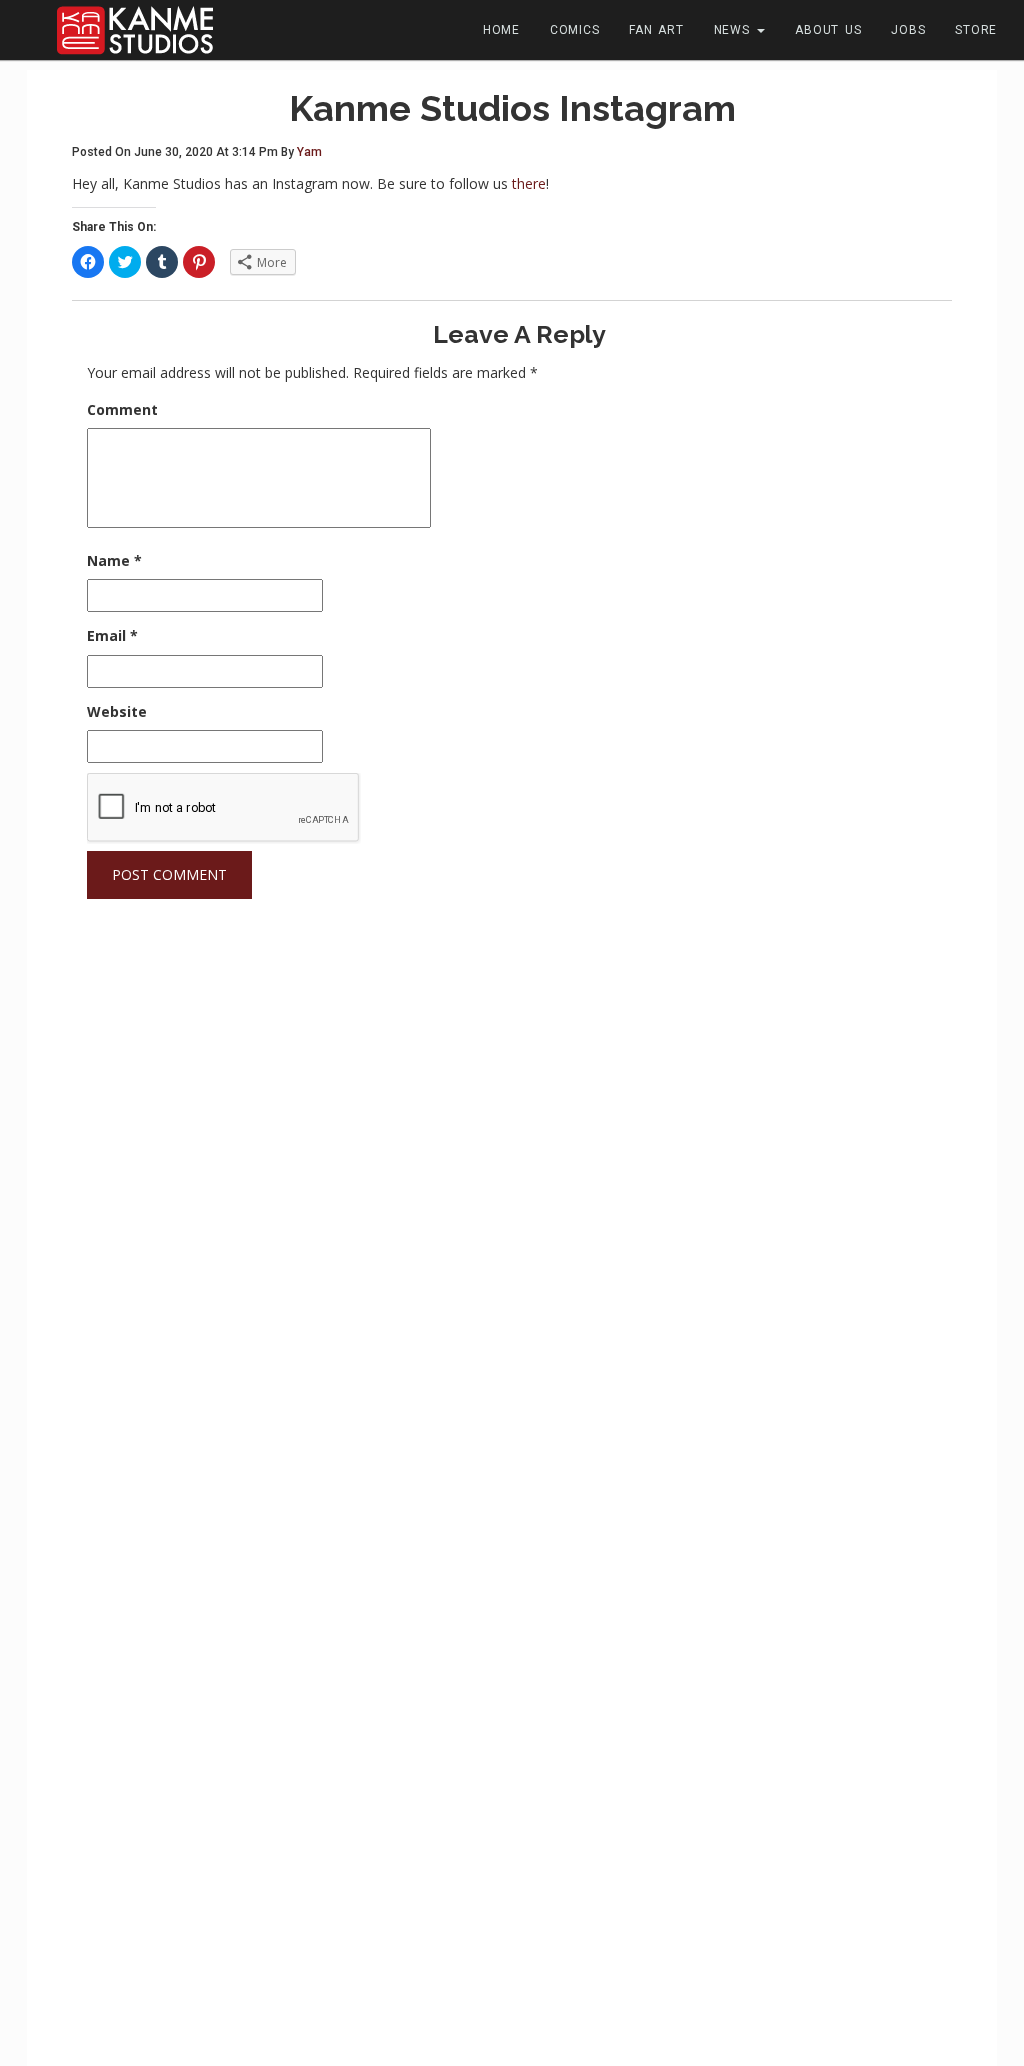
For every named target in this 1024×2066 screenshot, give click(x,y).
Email (112, 635)
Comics (575, 30)
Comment (122, 409)
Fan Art (656, 30)
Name (114, 560)
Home (501, 30)
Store (976, 30)
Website (117, 711)
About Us (828, 30)
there (529, 183)
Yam (309, 152)
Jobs (908, 30)
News (735, 30)
